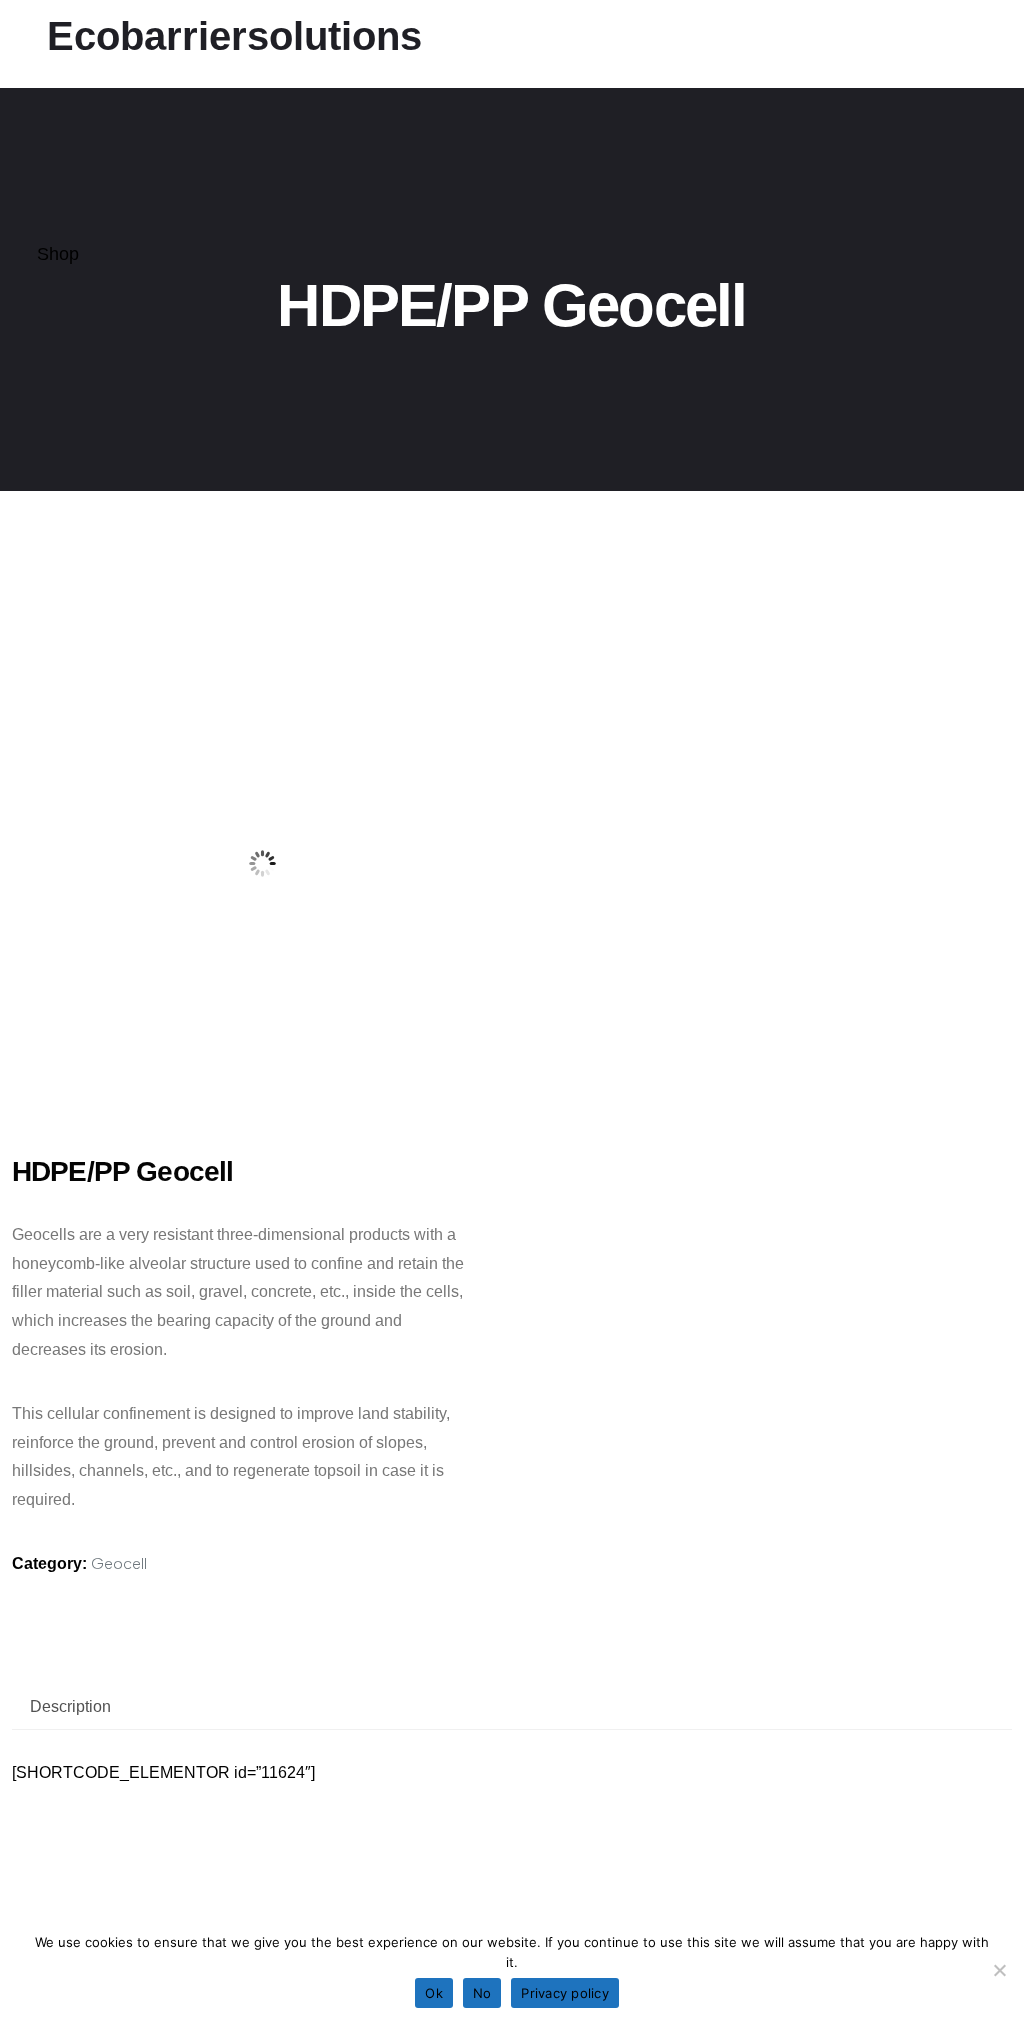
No (482, 1993)
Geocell (119, 1563)
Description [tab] (70, 1706)
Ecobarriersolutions (234, 36)
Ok (434, 1993)
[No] (999, 1970)
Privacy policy (565, 1993)
